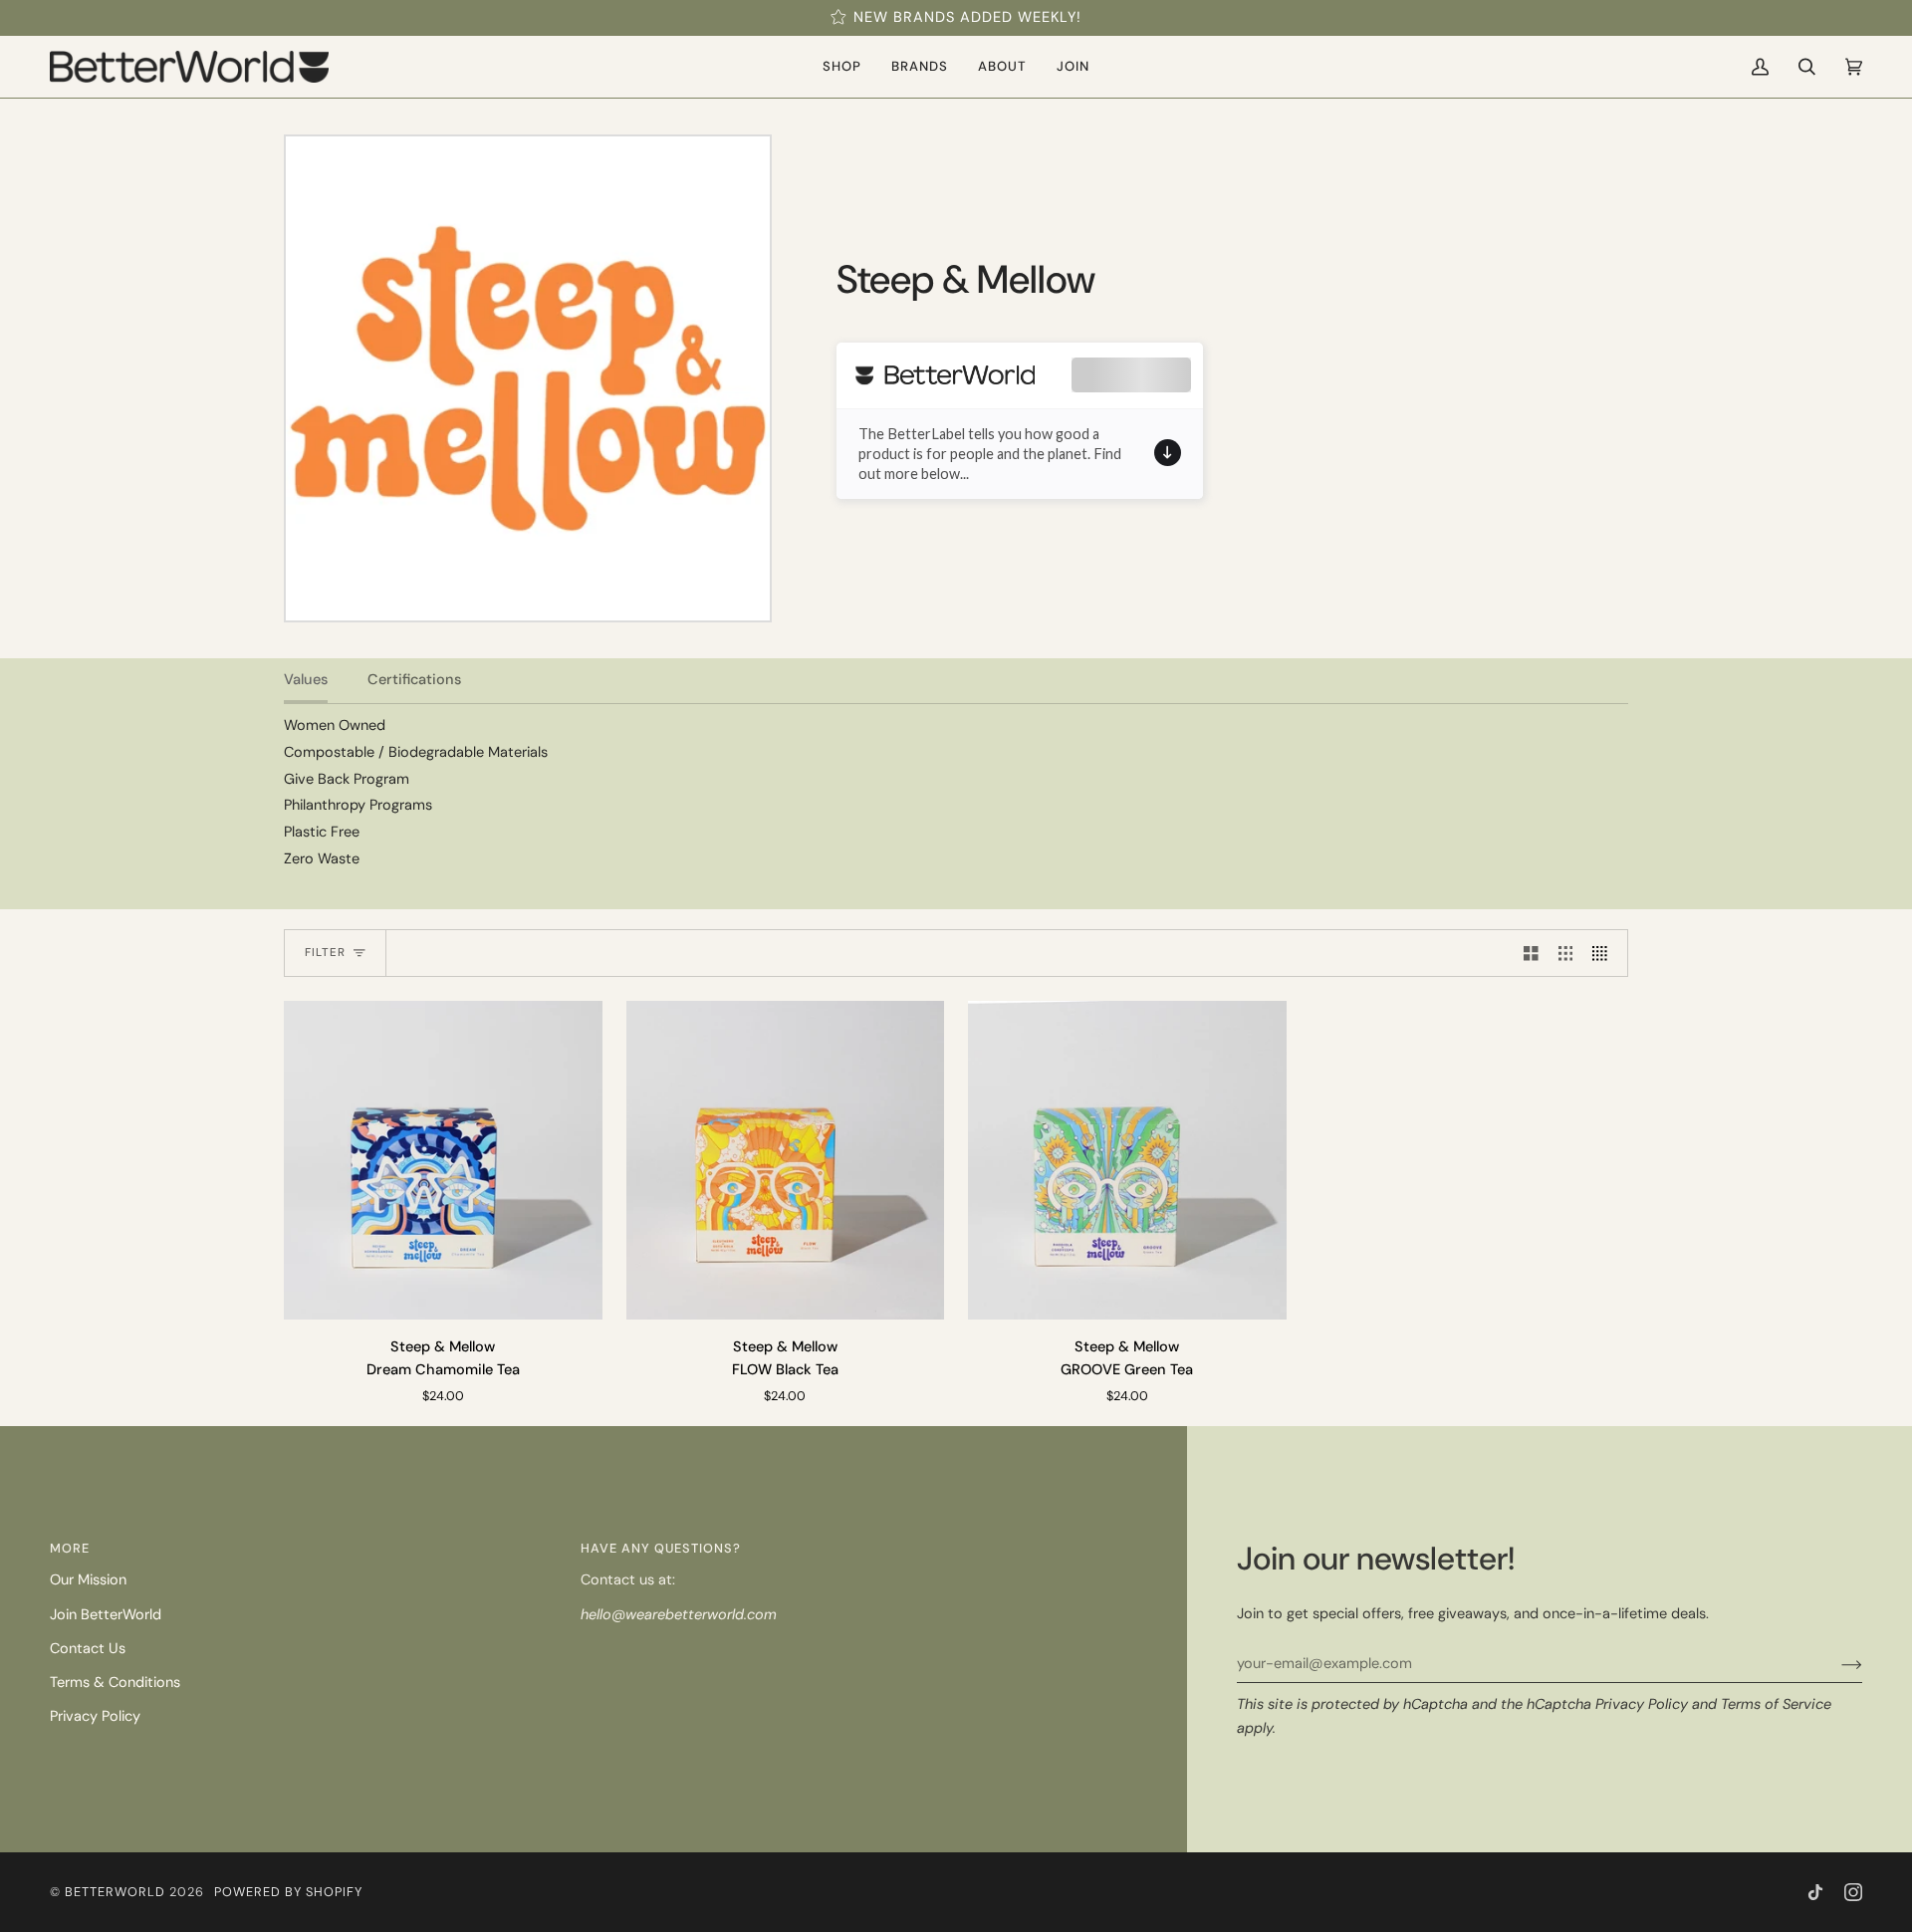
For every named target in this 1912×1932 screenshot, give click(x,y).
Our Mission (88, 1580)
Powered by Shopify (288, 1892)
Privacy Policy (1642, 1704)
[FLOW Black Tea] (786, 1160)
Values (306, 680)
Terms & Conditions (115, 1683)
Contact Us (88, 1649)
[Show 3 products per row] (1566, 953)
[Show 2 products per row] (1531, 953)
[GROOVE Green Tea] (1127, 1160)
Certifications (414, 680)
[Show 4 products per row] (1605, 953)
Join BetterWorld (106, 1615)
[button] (842, 67)
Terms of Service (1776, 1704)
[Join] (1836, 1664)
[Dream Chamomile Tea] (443, 1160)
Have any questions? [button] (661, 1548)
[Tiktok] (1815, 1892)
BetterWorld (115, 1892)
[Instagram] (1853, 1892)
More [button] (70, 1548)
